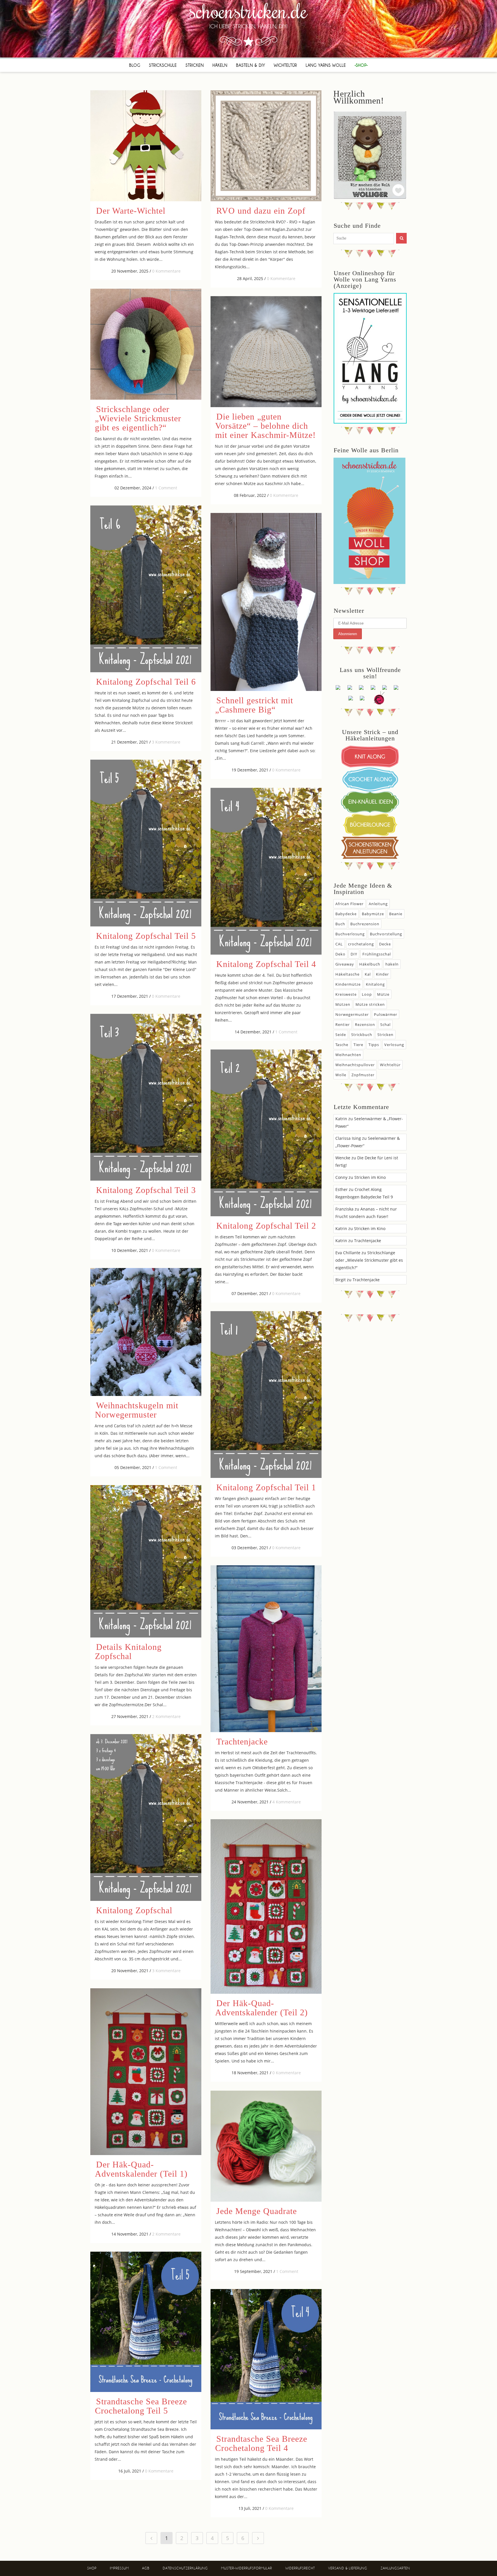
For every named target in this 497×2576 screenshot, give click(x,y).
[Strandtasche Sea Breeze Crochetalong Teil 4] (266, 2359)
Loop (367, 994)
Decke (385, 944)
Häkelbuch (370, 964)
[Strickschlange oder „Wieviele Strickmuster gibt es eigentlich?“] (146, 344)
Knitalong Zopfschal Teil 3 (146, 1190)
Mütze (383, 994)
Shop (92, 2568)
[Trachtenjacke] (266, 1649)
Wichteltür (390, 1065)
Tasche (342, 1045)
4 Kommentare (287, 1802)
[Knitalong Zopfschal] (146, 1817)
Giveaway (345, 964)
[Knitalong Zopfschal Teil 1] (266, 1395)
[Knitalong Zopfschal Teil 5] (146, 843)
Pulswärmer (386, 1014)
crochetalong (361, 944)
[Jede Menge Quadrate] (266, 2146)
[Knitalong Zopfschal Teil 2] (266, 1133)
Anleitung (378, 904)
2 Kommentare (166, 1716)
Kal (368, 974)
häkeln (392, 964)
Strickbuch (362, 1035)
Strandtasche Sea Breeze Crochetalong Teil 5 (141, 2406)
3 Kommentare (166, 742)
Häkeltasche (347, 974)
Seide (341, 1035)
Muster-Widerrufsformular (247, 2568)
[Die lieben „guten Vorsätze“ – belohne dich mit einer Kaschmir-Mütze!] (266, 352)
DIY (354, 954)
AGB (146, 2568)
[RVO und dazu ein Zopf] (266, 146)
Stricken (385, 1035)
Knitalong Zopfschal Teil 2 (266, 1226)
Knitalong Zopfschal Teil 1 (266, 1487)
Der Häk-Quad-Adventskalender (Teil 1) (141, 2169)
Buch (340, 924)
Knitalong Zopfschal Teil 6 (146, 682)
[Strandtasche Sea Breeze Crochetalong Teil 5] (146, 2322)
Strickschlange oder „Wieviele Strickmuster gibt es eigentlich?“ (138, 418)
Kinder (382, 974)
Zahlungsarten (395, 2568)
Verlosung (394, 1045)
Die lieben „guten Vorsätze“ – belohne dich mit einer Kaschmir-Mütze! (265, 426)
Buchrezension (365, 924)
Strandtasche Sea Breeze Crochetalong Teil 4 (261, 2443)
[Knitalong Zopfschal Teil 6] (146, 589)
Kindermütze (348, 984)
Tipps (374, 1045)
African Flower (349, 904)
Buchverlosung (350, 934)
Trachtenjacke (242, 1741)
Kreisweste (346, 994)
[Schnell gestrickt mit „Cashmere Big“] (266, 602)
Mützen (343, 1004)
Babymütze (373, 914)
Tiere (358, 1045)
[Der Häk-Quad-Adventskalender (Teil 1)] (146, 2072)
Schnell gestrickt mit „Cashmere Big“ (254, 705)
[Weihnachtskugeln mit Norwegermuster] (146, 1332)
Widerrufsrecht (300, 2568)
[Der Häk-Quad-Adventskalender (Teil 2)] (266, 1906)
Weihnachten (348, 1055)
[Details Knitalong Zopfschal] (146, 1561)
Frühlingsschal (377, 954)
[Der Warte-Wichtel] (146, 146)
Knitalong (375, 984)
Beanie (396, 914)
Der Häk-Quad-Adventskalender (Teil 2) (261, 2008)
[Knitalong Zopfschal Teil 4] (266, 871)
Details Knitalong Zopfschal (128, 1651)
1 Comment (166, 488)
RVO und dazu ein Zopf (261, 211)
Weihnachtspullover (355, 1065)
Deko (340, 954)
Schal (385, 1024)
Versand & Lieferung (348, 2568)
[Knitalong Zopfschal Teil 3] (146, 1097)
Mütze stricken (370, 1004)
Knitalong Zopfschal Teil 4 (266, 964)
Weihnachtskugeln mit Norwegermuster (137, 1410)
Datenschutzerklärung (185, 2568)
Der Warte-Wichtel (131, 211)
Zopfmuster (363, 1075)
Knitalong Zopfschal (134, 1910)
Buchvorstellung (386, 934)
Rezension (365, 1024)
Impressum (119, 2568)
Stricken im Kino (370, 1177)
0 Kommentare (166, 271)
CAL (339, 944)
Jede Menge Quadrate (257, 2211)
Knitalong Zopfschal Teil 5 (146, 936)
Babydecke (346, 914)
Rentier (343, 1024)
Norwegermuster (352, 1014)
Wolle (341, 1075)
